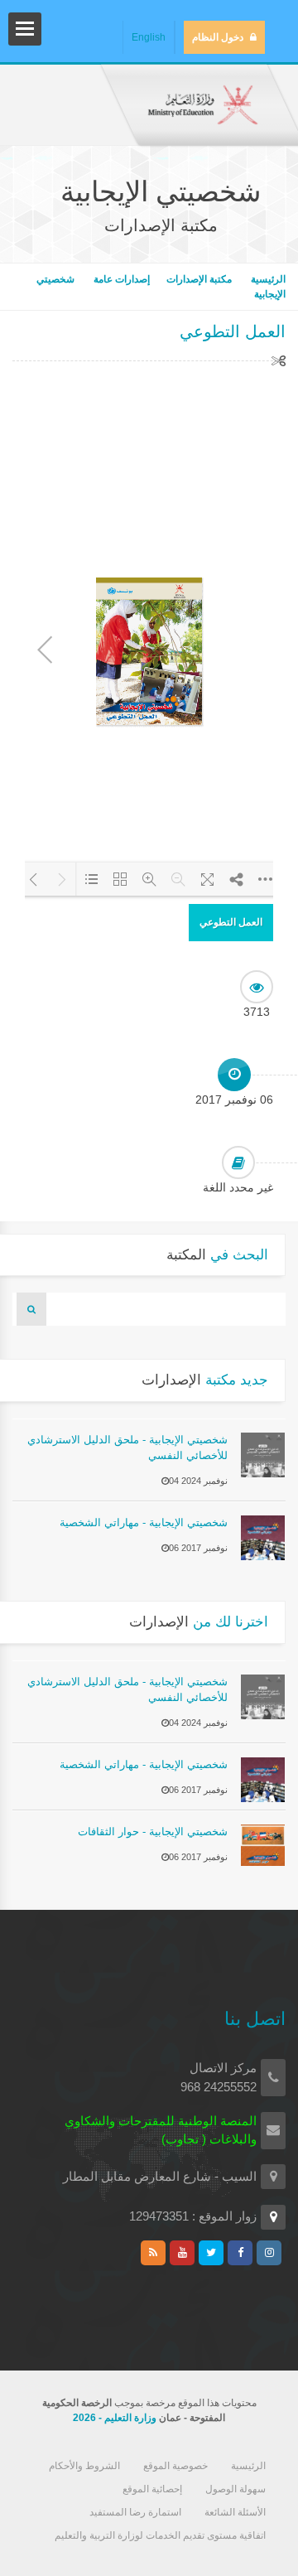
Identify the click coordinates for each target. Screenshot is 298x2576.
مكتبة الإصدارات (199, 279)
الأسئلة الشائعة (235, 2512)
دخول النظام (218, 37)
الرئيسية (267, 279)
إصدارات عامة (122, 279)
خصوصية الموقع (175, 2466)
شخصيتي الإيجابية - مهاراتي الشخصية (144, 1522)
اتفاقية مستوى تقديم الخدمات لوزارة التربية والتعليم (160, 2535)
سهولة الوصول (236, 2489)
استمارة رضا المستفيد (135, 2512)
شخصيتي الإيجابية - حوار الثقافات (153, 1832)
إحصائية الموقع (152, 2489)
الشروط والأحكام (84, 2466)
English (149, 37)
